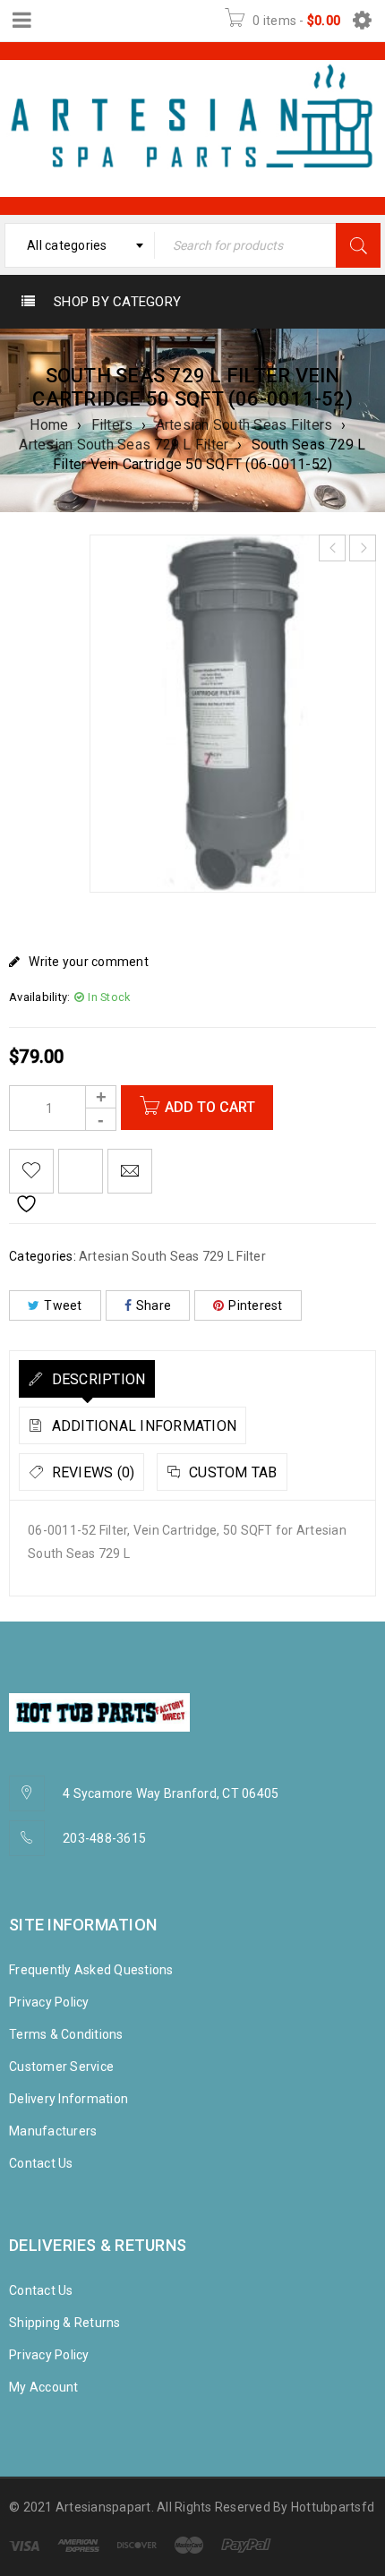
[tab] (87, 1379)
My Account (44, 2387)
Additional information (142, 1426)
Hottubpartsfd (333, 2507)
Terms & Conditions (66, 2034)
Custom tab (231, 1472)
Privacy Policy (49, 2002)
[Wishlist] (31, 1171)
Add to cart (210, 1107)
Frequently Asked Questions (91, 1970)
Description (96, 1379)
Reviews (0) (91, 1472)
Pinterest (255, 1305)
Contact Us (41, 2163)
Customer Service (61, 2067)
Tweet (63, 1305)
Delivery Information (68, 2099)
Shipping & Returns (65, 2323)
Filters (112, 425)
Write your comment (89, 962)
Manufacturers (53, 2131)
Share (154, 1305)
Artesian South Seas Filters (244, 425)
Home (49, 425)
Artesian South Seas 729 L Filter (124, 445)
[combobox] (80, 245)
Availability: (39, 997)
